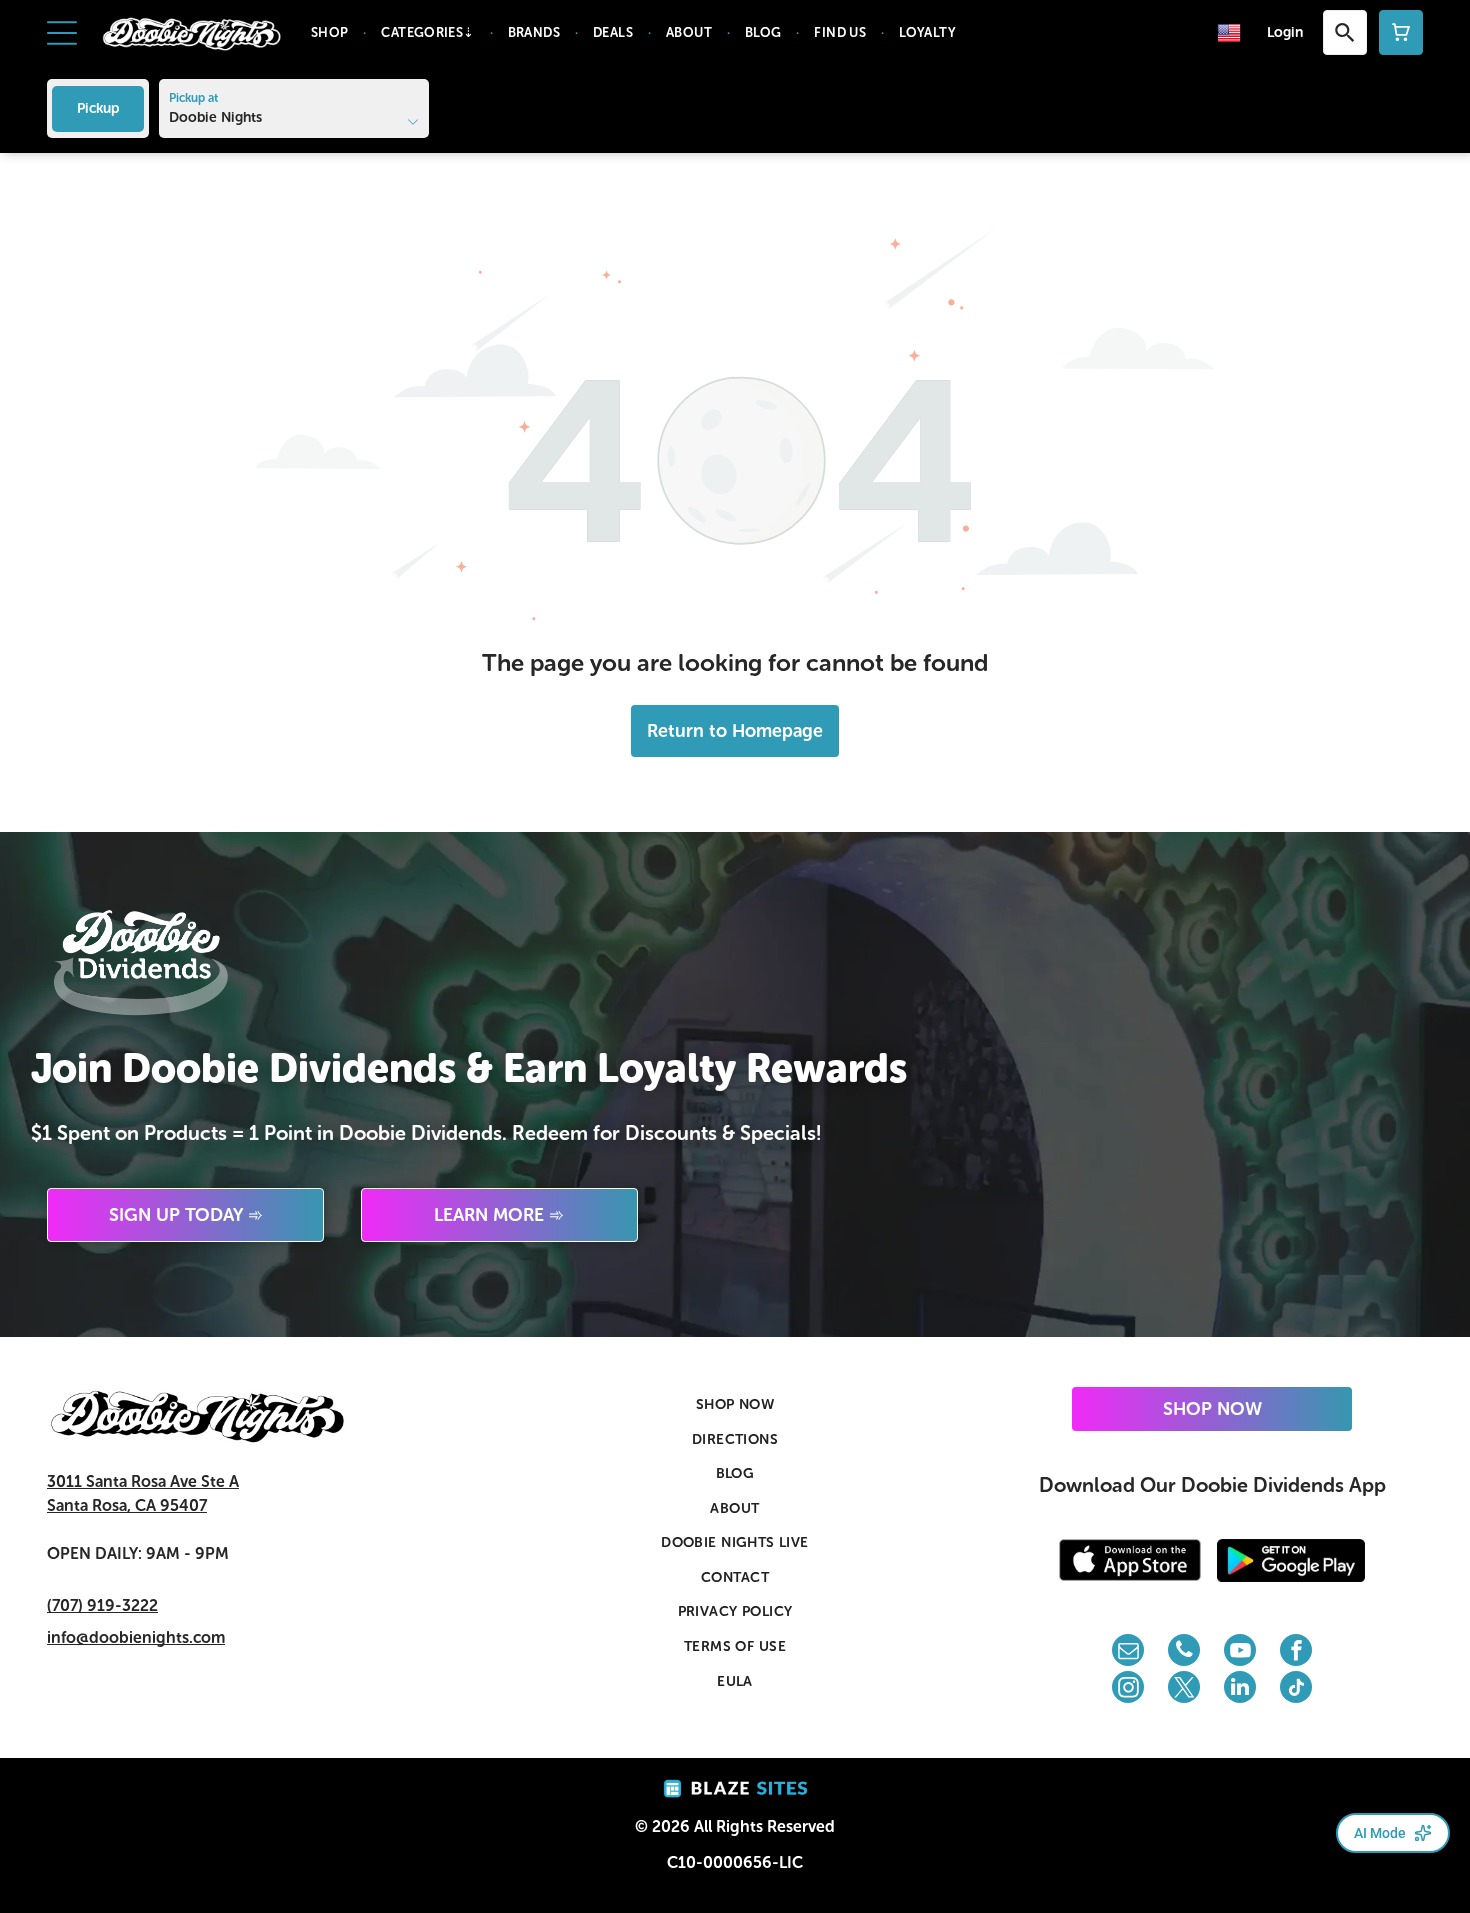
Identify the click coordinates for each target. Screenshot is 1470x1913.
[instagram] (1128, 1689)
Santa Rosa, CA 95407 (127, 1505)
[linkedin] (1240, 1689)
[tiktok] (1296, 1689)
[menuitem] (331, 33)
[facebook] (1296, 1652)
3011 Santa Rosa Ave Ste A (143, 1481)
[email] (1128, 1652)
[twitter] (1184, 1689)
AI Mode (1380, 1833)
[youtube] (1240, 1652)
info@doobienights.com (136, 1637)
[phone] (1184, 1652)
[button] (62, 33)
